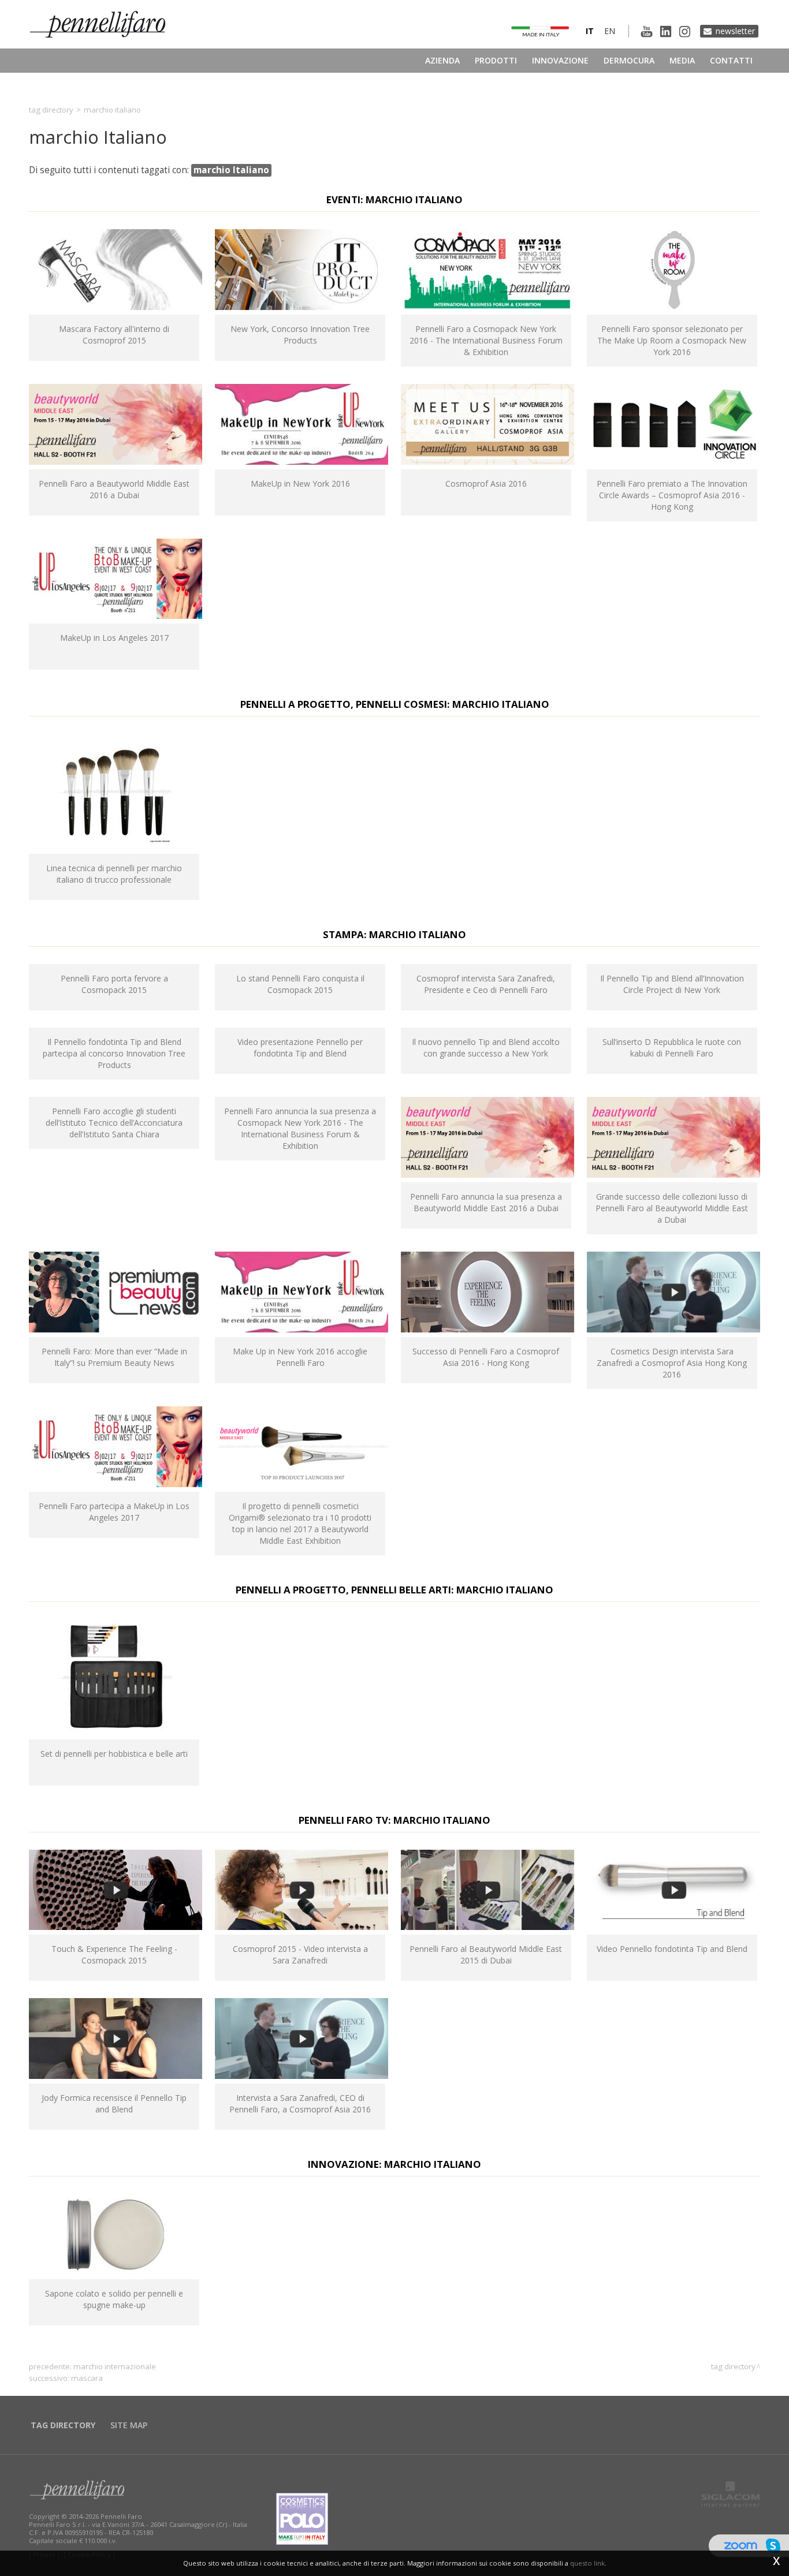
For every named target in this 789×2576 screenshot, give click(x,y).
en (610, 31)
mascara (87, 2378)
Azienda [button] (442, 60)
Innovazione (560, 60)
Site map (129, 2425)
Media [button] (682, 60)
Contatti (731, 60)
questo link (587, 2563)
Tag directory (51, 110)
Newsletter (735, 31)
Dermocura (629, 60)
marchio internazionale (115, 2366)
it (590, 31)
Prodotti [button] (496, 60)
